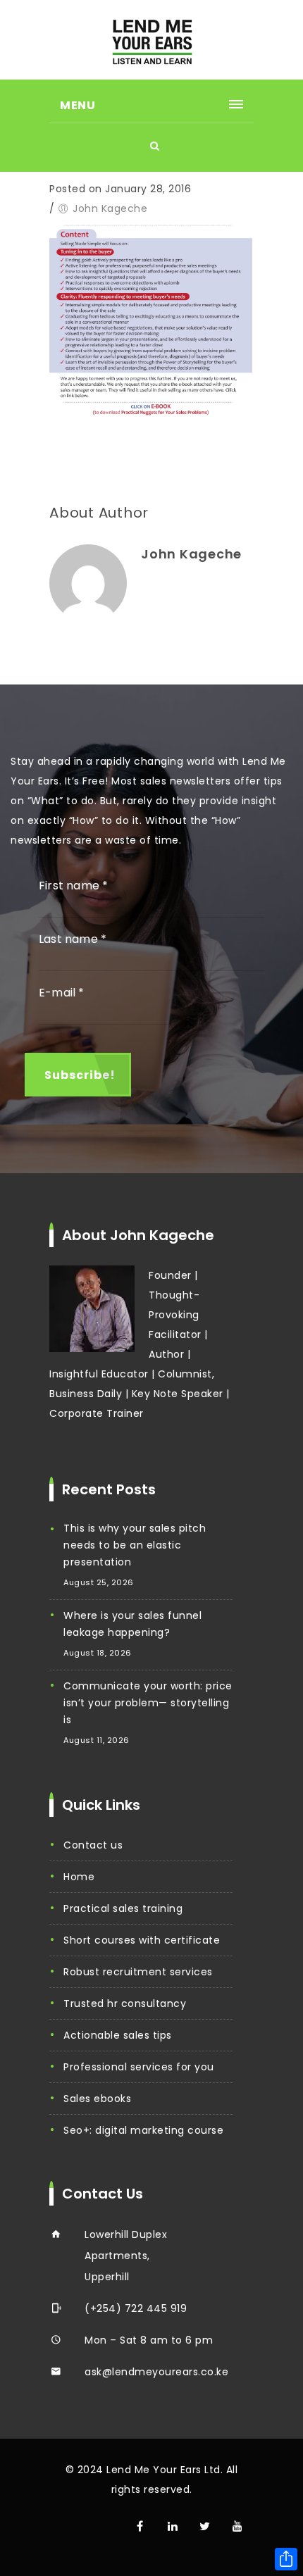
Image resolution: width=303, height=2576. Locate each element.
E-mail (62, 993)
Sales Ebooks (97, 2099)
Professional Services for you (139, 2067)
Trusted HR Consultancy (125, 2003)
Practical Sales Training (123, 1908)
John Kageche (110, 208)
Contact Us (93, 1845)
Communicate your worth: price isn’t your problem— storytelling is (148, 1703)
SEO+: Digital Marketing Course (143, 2130)
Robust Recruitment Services (138, 1972)
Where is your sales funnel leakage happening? (132, 1624)
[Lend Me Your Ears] (151, 40)
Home (79, 1877)
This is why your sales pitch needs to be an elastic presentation (135, 1545)
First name (73, 886)
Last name (73, 939)
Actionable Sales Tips (118, 2035)
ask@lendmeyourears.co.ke (156, 2372)
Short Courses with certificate (142, 1940)
